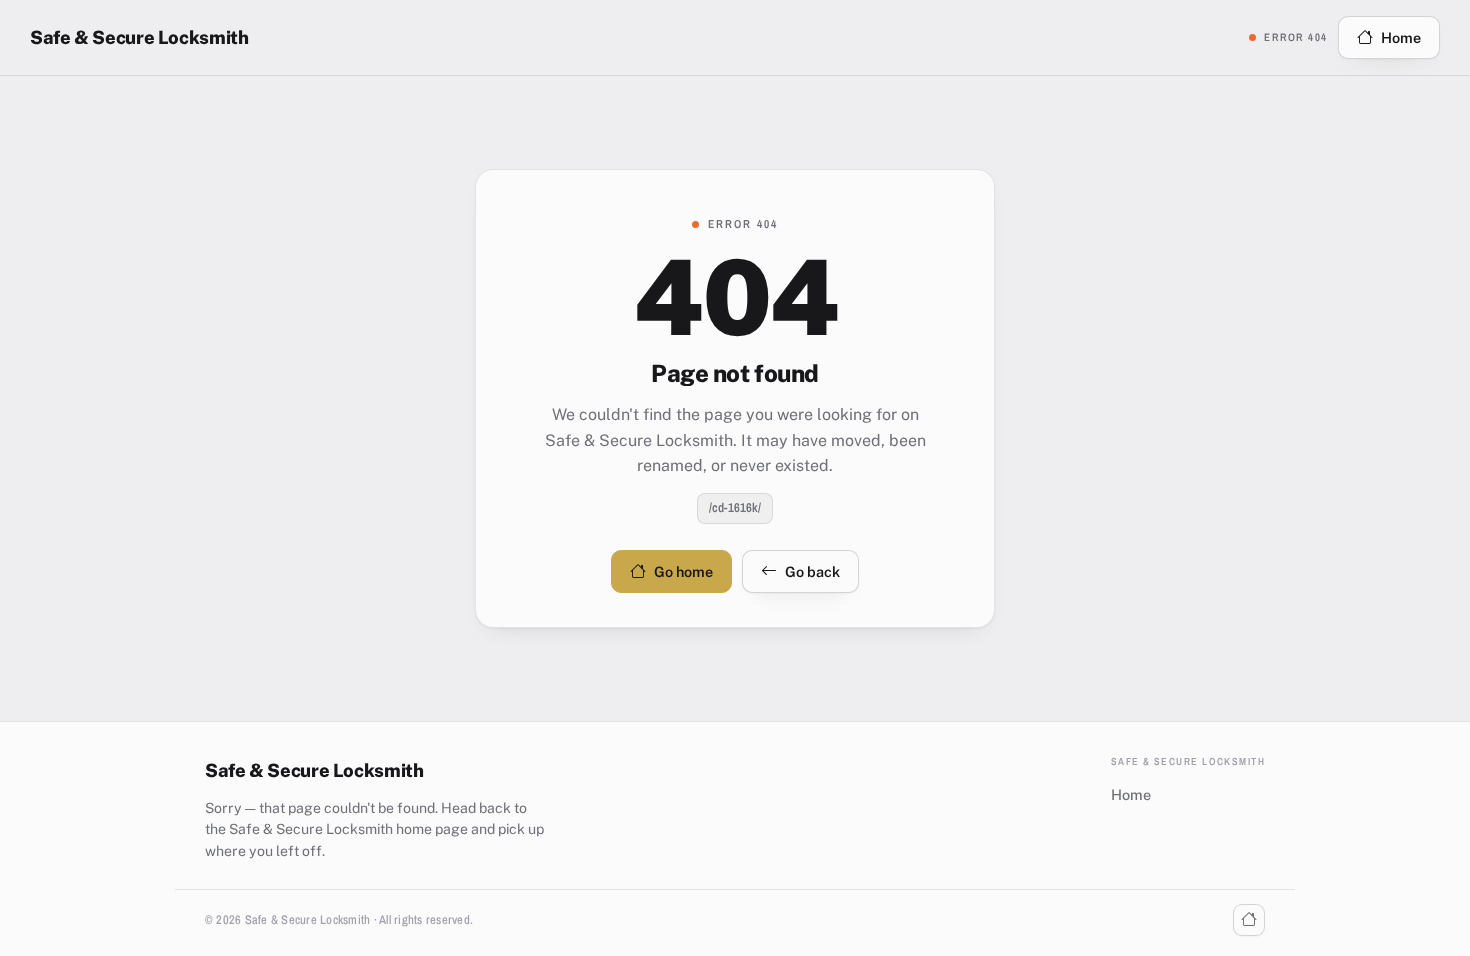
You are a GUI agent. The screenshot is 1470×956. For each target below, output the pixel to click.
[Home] (1249, 920)
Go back (812, 571)
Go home (683, 571)
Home (1401, 37)
